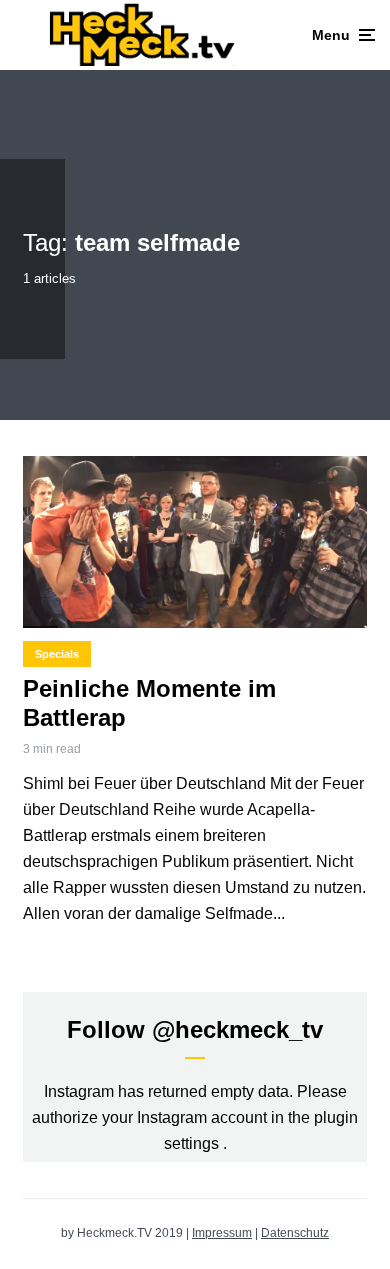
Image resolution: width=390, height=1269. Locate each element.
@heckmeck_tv (237, 1029)
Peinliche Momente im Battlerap (149, 703)
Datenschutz (295, 1233)
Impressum (222, 1233)
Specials (57, 654)
